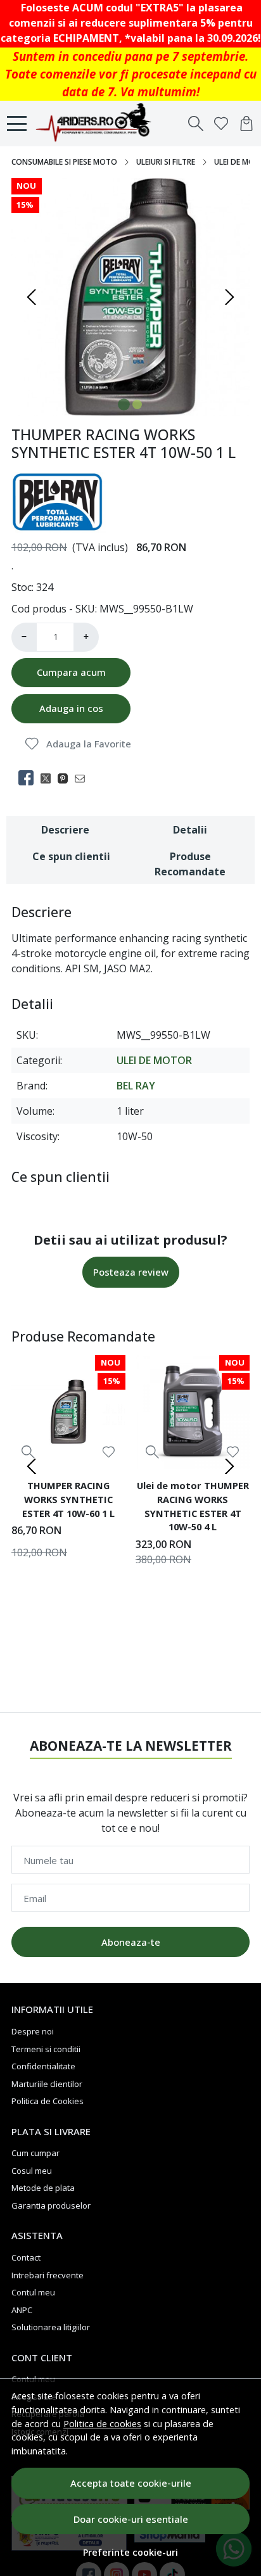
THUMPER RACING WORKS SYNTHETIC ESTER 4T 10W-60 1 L (68, 1499)
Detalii (190, 830)
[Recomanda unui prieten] (83, 778)
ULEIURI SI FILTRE (166, 162)
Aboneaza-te (131, 1942)
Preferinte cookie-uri (130, 2552)
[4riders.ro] (99, 124)
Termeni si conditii (46, 2049)
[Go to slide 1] (124, 404)
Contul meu (33, 2292)
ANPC (22, 2310)
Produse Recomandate (190, 864)
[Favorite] (221, 124)
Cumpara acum (71, 672)
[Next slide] (229, 297)
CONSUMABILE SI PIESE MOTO (64, 162)
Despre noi (33, 2031)
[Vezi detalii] (28, 1452)
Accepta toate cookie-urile (131, 2483)
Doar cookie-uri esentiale (131, 2519)
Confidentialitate (43, 2066)
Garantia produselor (51, 2205)
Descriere (65, 830)
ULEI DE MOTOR (154, 1060)
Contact (26, 2257)
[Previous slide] (32, 297)
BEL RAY (136, 1086)
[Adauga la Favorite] (109, 1452)
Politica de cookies (102, 2424)
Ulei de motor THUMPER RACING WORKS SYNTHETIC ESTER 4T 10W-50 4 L (193, 1506)
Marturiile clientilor (47, 2084)
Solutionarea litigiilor (51, 2327)
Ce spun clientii (71, 856)
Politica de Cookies (48, 2101)
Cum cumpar (35, 2153)
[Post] (49, 778)
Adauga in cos (71, 708)
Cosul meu (32, 2171)
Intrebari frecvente (48, 2275)
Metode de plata (43, 2188)
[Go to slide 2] (137, 404)
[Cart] (246, 124)
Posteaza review (131, 1272)
